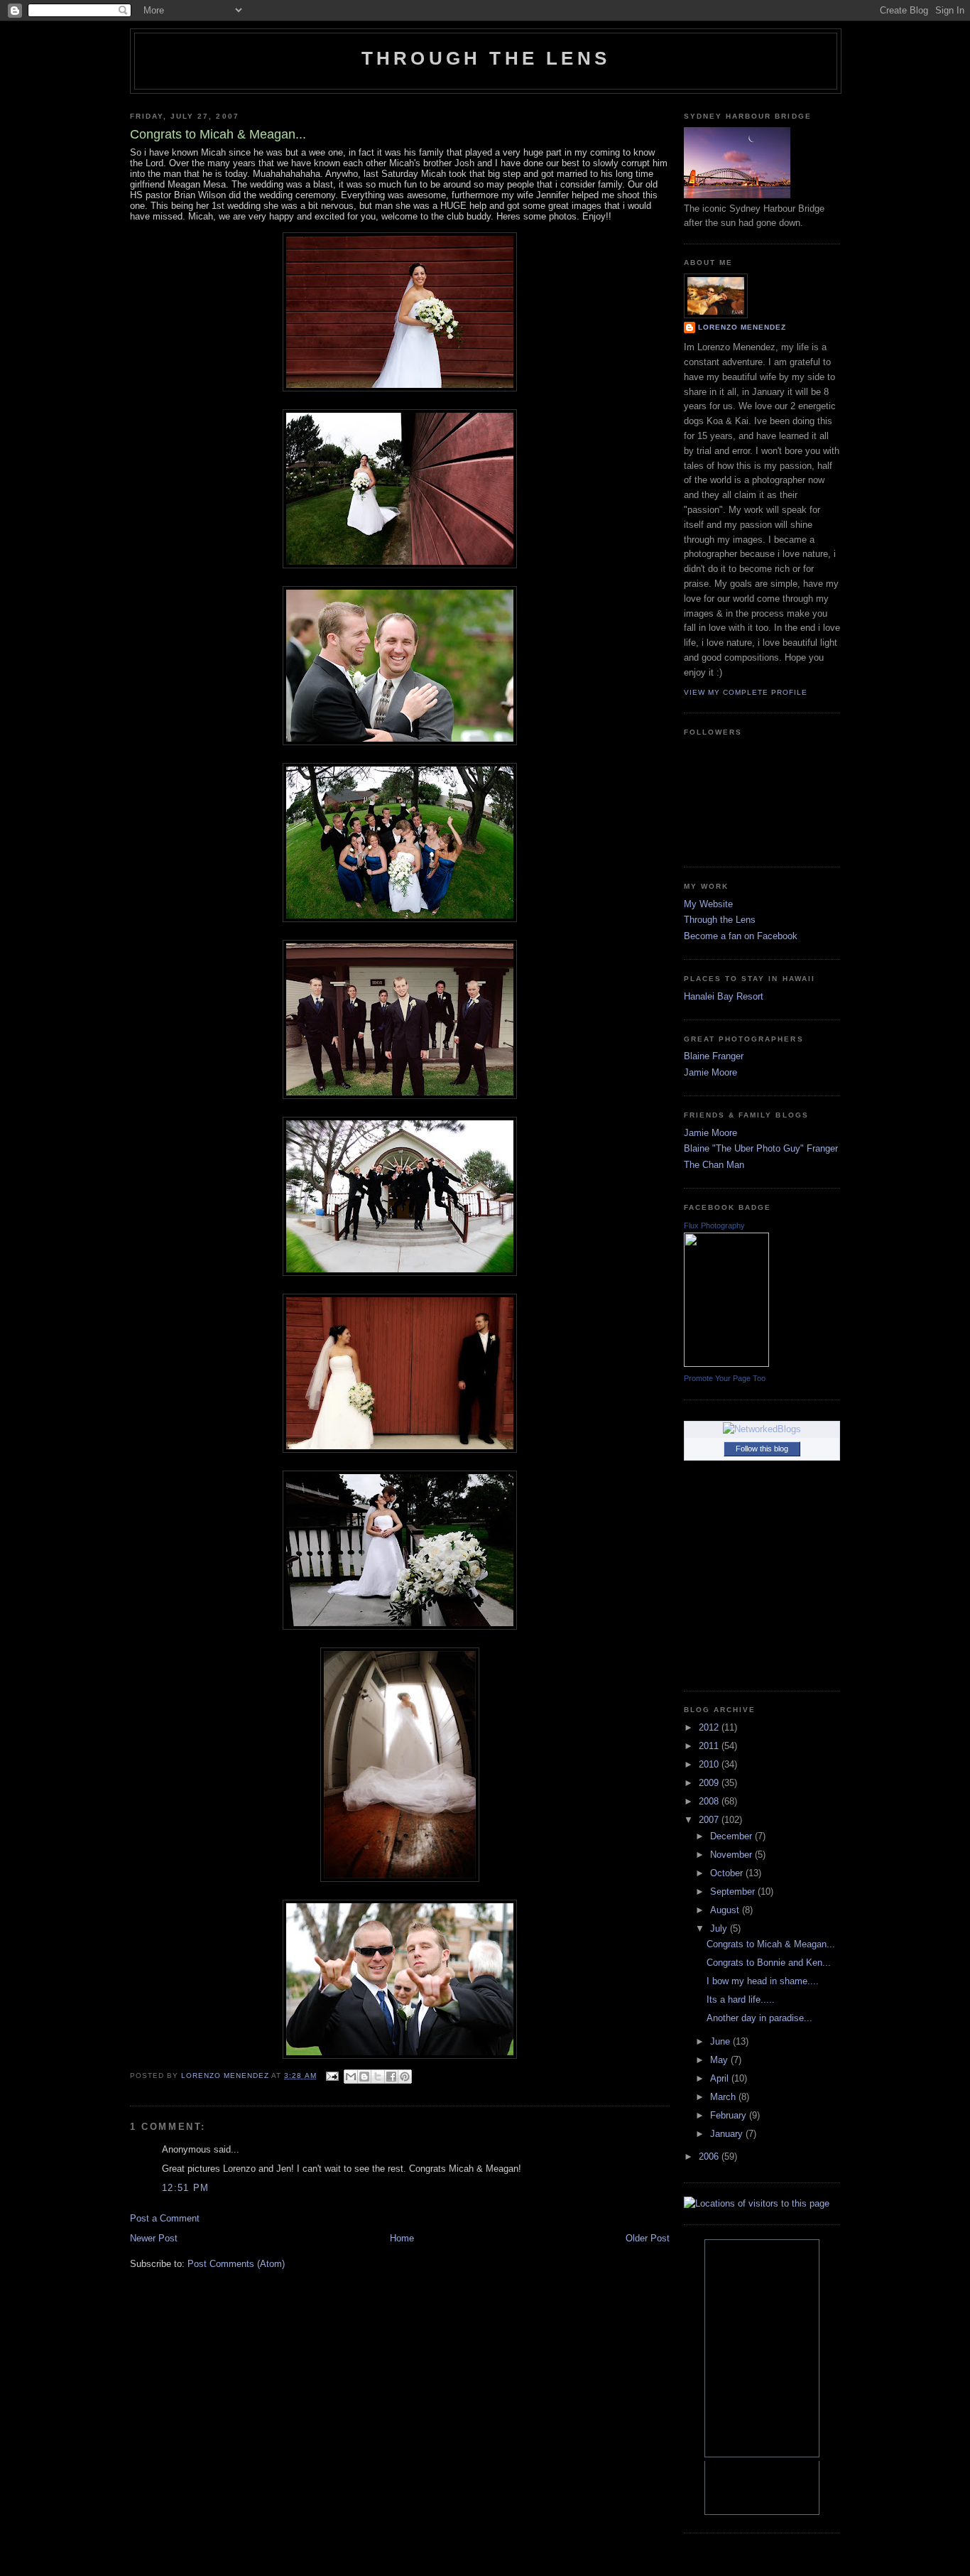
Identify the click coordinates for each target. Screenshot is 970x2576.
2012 (710, 1727)
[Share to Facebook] (391, 2077)
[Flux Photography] (726, 1364)
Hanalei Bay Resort (724, 996)
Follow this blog (762, 1449)
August (726, 1910)
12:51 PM (185, 2188)
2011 (710, 1746)
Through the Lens (720, 920)
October (728, 1873)
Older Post (648, 2238)
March (724, 2097)
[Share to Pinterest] (405, 2077)
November (732, 1855)
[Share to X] (378, 2077)
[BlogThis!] (364, 2077)
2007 (710, 1820)
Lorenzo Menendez (742, 327)
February (730, 2115)
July (720, 1928)
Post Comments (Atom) (236, 2264)
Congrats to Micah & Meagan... (771, 1944)
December (732, 1836)
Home (402, 2238)
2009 (710, 1783)
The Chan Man (714, 1165)
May (720, 2060)
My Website (708, 904)
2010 (710, 1764)
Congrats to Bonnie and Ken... (769, 1963)
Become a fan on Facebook (741, 936)
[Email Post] (332, 2076)
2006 (710, 2156)
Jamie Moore (710, 1072)
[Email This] (351, 2077)
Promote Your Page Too (725, 1378)
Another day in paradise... (759, 2018)
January (728, 2134)
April (721, 2078)
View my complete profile (746, 692)
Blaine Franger (714, 1056)
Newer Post (154, 2238)
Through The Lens (486, 58)
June (721, 2041)
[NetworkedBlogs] (762, 1429)
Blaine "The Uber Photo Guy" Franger (761, 1148)
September (734, 1892)
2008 (710, 1801)
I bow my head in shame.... (763, 1981)
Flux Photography (714, 1225)
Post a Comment (165, 2218)
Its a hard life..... (741, 1999)
